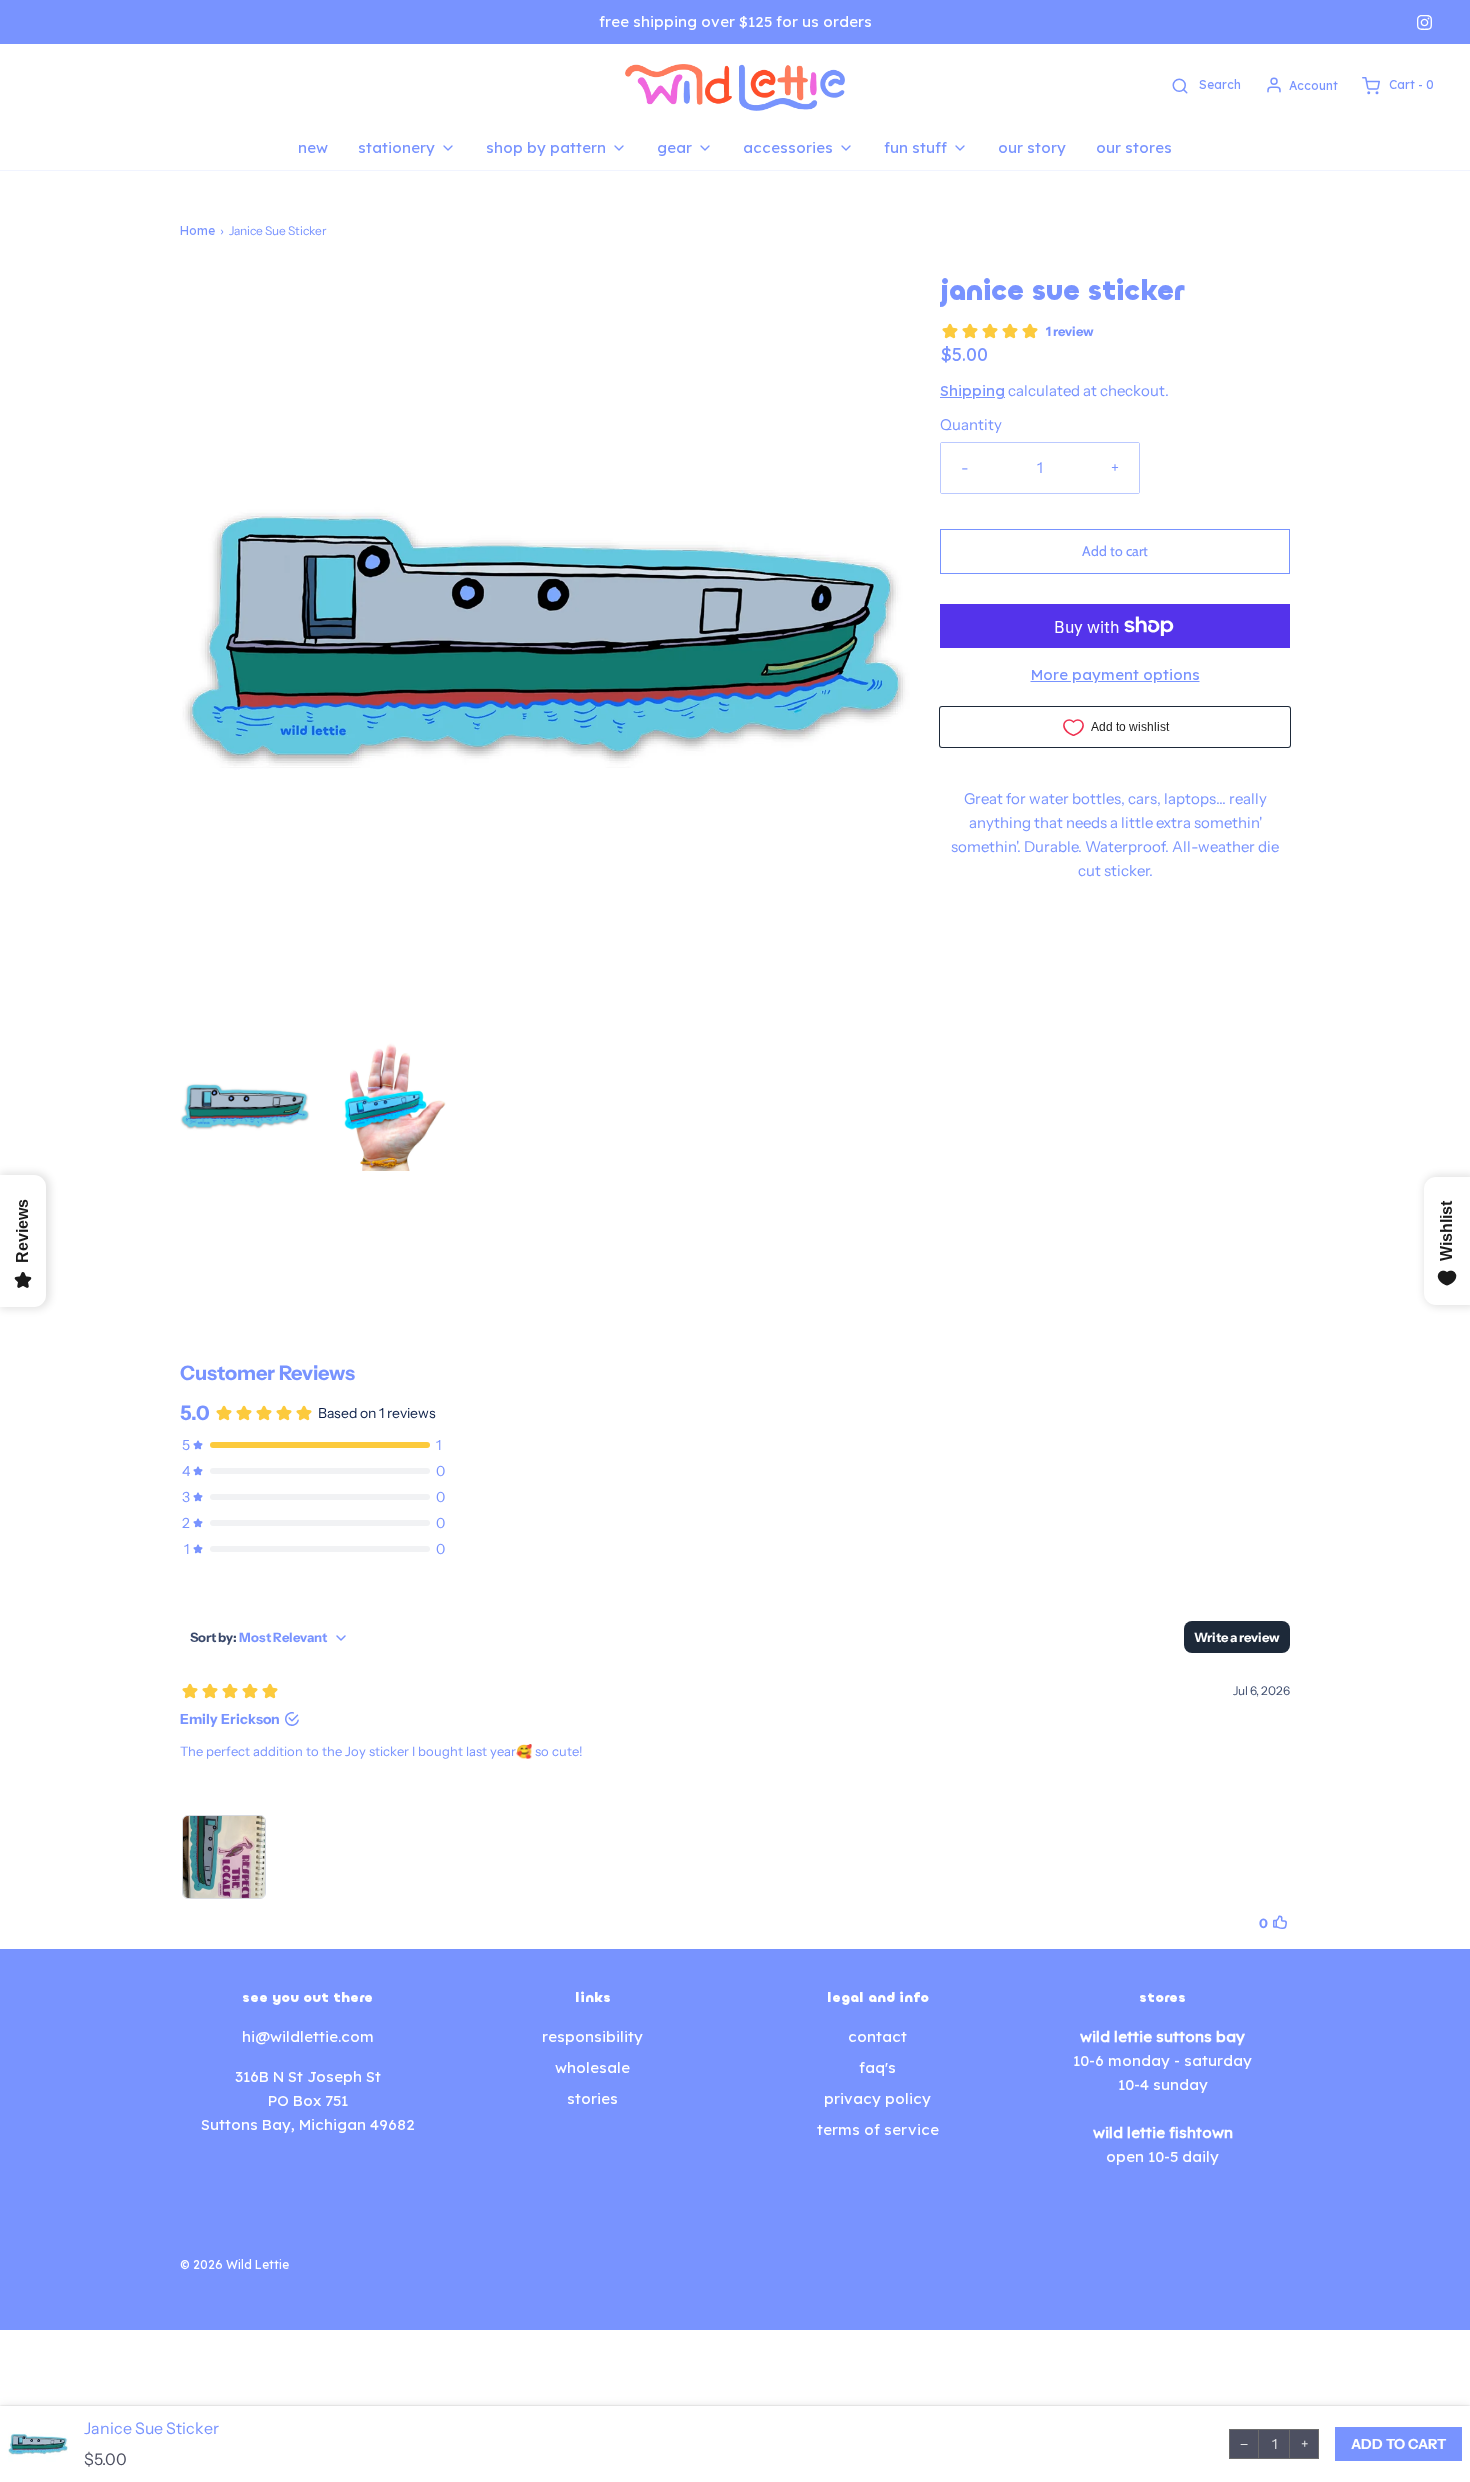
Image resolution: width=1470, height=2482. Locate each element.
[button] (245, 1106)
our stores (1134, 147)
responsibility (592, 2036)
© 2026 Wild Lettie (234, 2264)
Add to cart (1115, 551)
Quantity (971, 424)
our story (1032, 147)
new (313, 147)
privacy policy (877, 2098)
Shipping (972, 390)
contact (877, 2036)
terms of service (878, 2129)
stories (592, 2098)
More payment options (1115, 674)
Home (197, 230)
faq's (877, 2067)
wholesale (592, 2067)
